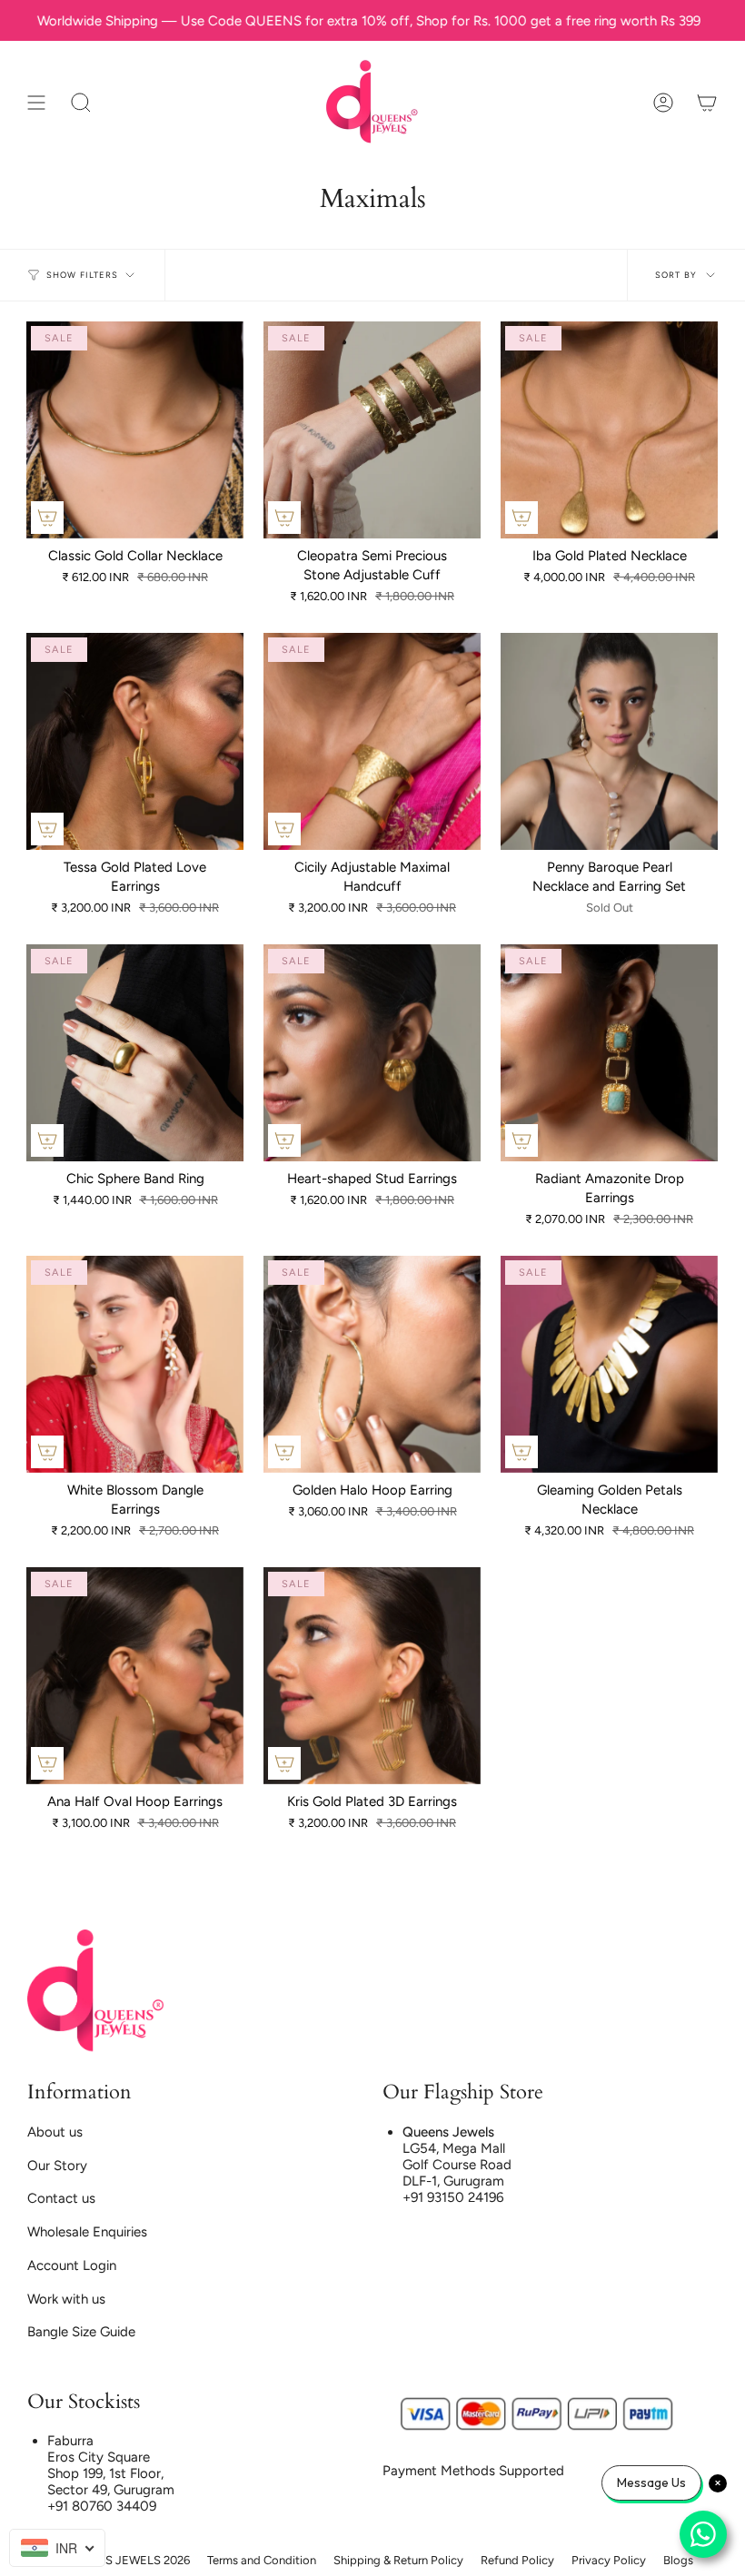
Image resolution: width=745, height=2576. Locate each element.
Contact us (61, 2198)
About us (55, 2132)
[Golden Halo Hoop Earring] (372, 1364)
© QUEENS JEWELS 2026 (121, 2560)
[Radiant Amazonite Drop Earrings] (609, 1053)
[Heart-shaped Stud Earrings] (372, 1053)
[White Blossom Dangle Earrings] (135, 1364)
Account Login (72, 2265)
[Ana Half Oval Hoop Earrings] (135, 1676)
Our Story (57, 2166)
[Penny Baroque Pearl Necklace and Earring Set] (609, 741)
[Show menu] (36, 102)
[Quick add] (47, 518)
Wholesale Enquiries (87, 2232)
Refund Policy (517, 2560)
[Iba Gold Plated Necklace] (609, 430)
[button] (81, 102)
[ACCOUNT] (663, 102)
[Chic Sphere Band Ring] (135, 1053)
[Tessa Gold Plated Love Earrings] (135, 741)
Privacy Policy (609, 2560)
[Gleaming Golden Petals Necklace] (609, 1364)
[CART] (707, 102)
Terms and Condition (262, 2560)
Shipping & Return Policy (398, 2560)
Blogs (678, 2560)
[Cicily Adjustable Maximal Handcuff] (372, 741)
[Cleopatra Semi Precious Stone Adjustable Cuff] (372, 430)
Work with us (66, 2299)
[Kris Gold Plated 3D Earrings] (372, 1676)
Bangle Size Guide (81, 2332)
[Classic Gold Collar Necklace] (135, 430)
